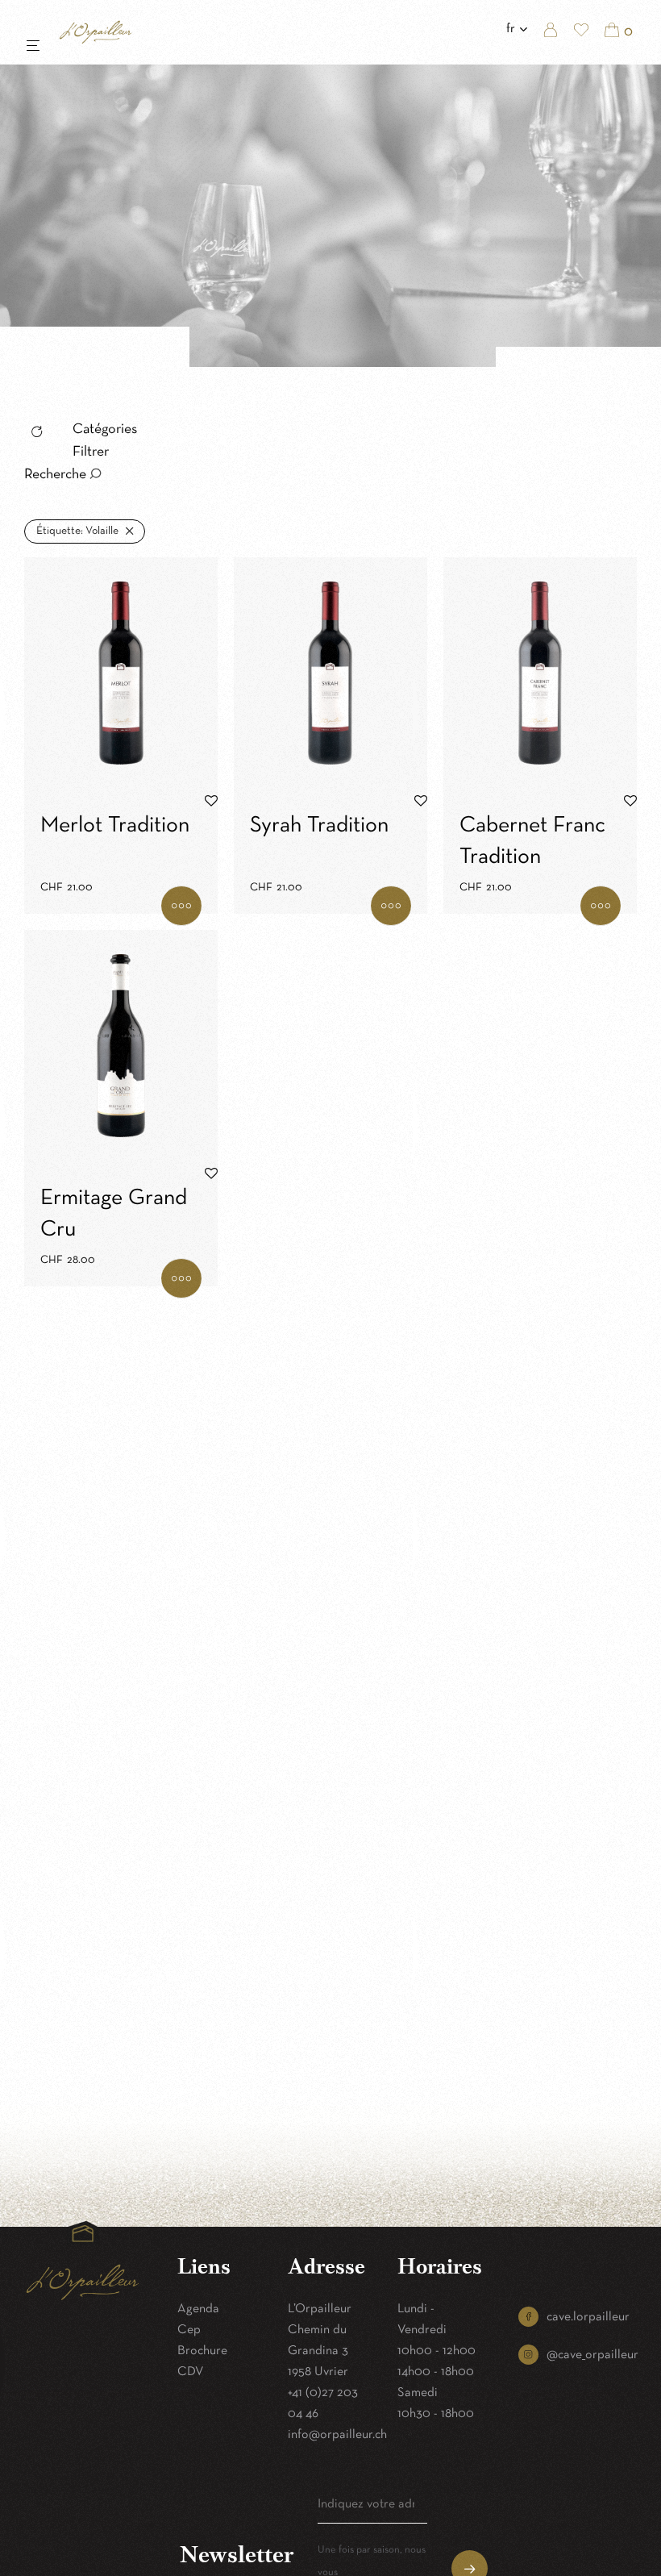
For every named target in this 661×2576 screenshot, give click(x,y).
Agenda (198, 2309)
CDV (191, 2372)
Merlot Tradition (115, 826)
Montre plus (181, 906)
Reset (42, 434)
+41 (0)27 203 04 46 (323, 2403)
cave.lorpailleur (588, 2317)
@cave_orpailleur (592, 2355)
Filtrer (91, 452)
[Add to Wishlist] (211, 802)
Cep (189, 2330)
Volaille (77, 531)
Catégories (105, 429)
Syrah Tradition (319, 826)
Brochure (202, 2351)
